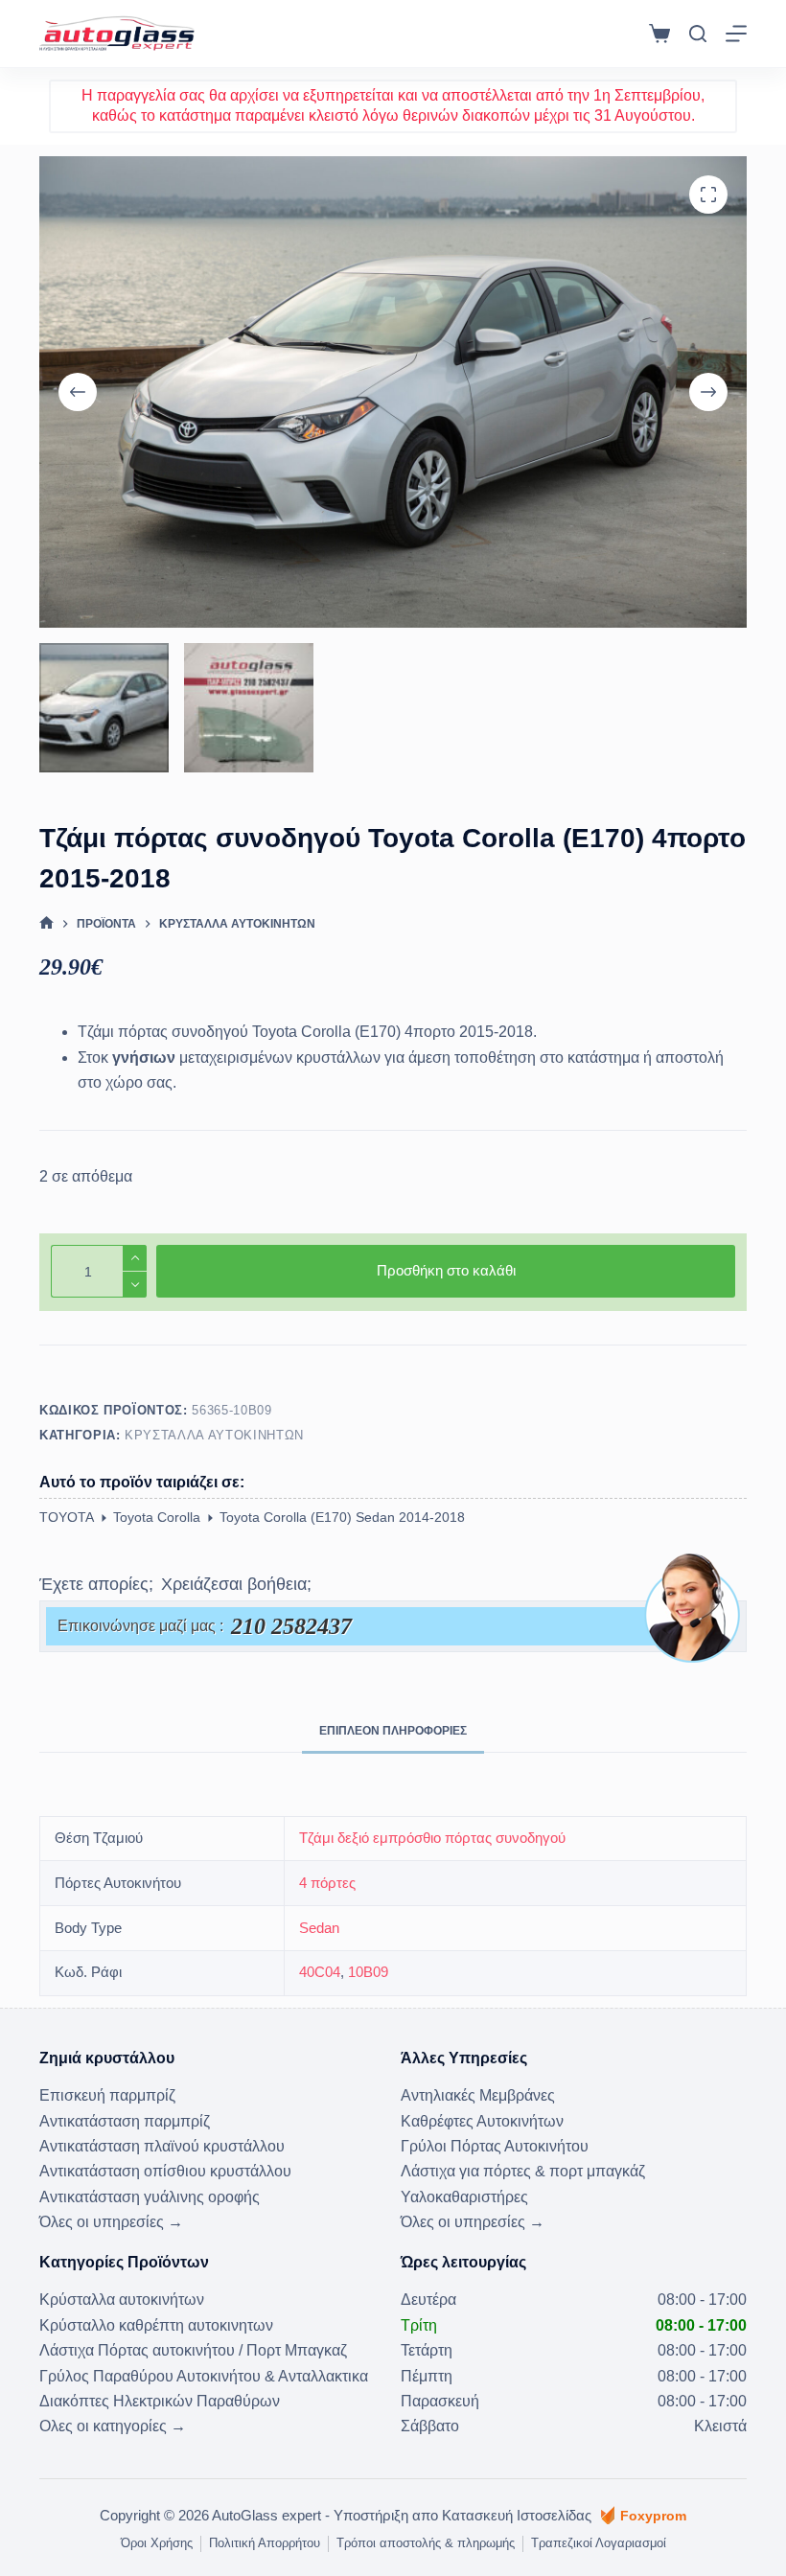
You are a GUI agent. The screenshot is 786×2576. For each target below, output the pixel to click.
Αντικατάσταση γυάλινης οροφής (150, 2197)
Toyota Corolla (157, 1517)
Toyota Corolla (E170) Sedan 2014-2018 (342, 1517)
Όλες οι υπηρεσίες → (111, 2222)
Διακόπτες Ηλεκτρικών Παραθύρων (160, 2401)
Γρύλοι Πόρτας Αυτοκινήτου (495, 2146)
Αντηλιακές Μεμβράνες (478, 2095)
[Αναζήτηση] (698, 34)
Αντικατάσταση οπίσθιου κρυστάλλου (165, 2171)
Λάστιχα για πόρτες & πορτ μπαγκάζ (523, 2171)
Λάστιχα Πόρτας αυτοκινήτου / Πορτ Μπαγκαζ (193, 2350)
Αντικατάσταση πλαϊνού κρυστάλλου (162, 2146)
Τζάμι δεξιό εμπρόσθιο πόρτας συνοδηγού (432, 1838)
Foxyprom (653, 2516)
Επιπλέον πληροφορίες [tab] (393, 1731)
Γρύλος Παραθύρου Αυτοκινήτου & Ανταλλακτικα (204, 2376)
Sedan (319, 1928)
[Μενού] (736, 34)
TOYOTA (67, 1517)
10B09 (368, 1972)
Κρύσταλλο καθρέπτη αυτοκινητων (156, 2325)
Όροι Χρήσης (157, 2543)
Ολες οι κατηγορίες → (113, 2426)
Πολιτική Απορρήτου (265, 2543)
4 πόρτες (327, 1883)
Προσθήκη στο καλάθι (446, 1270)
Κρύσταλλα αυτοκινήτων (214, 1435)
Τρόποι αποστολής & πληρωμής (426, 2543)
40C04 (320, 1972)
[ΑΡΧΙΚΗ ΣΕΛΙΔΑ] (46, 923)
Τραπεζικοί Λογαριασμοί (599, 2543)
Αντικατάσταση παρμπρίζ (125, 2121)
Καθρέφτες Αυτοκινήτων (482, 2121)
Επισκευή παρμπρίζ (107, 2095)
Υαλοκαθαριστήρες (464, 2197)
